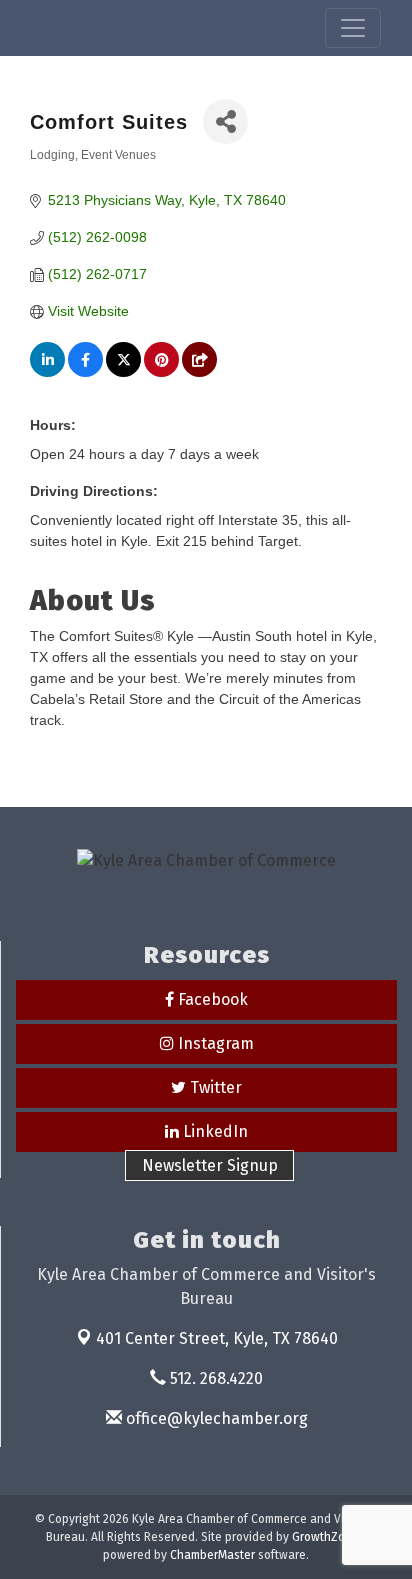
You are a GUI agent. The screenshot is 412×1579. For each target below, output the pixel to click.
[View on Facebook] (85, 372)
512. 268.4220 (214, 1378)
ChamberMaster (212, 1555)
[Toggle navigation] (353, 28)
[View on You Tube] (199, 372)
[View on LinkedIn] (47, 372)
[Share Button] (225, 121)
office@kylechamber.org (215, 1418)
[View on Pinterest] (161, 372)
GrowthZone (325, 1537)
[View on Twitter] (123, 372)
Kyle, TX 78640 (217, 1338)
